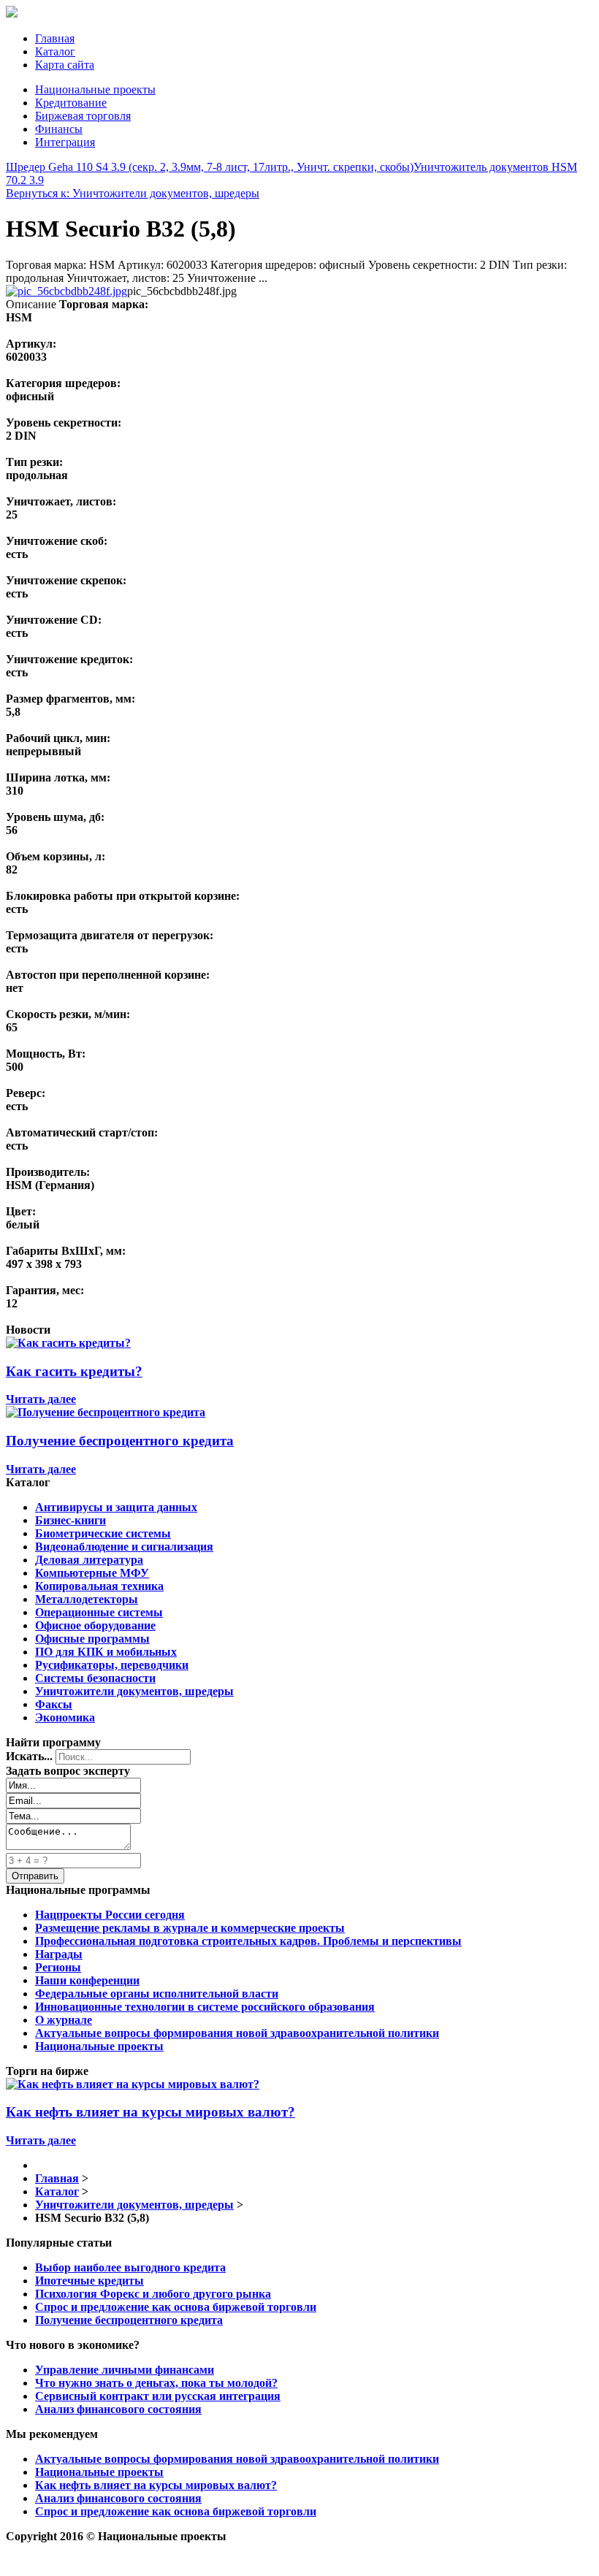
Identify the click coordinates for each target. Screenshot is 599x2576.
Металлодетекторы (87, 1599)
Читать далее (41, 1399)
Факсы (54, 1704)
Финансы (59, 129)
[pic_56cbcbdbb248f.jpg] (66, 291)
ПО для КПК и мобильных (106, 1652)
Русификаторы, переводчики (112, 1665)
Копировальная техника (99, 1586)
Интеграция (65, 142)
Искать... (29, 1756)
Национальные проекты (95, 89)
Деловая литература (89, 1560)
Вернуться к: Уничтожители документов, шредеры (133, 193)
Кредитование (71, 103)
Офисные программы (92, 1639)
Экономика (65, 1717)
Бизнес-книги (70, 1520)
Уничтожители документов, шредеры (134, 1691)
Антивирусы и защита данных (116, 1507)
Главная (55, 38)
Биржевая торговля (83, 116)
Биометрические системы (103, 1533)
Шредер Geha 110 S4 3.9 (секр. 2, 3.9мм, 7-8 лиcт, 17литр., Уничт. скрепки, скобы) (210, 167)
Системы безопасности (95, 1678)
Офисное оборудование (95, 1625)
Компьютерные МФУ (92, 1573)
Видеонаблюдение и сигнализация (124, 1547)
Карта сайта (65, 65)
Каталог (55, 51)
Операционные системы (99, 1612)
